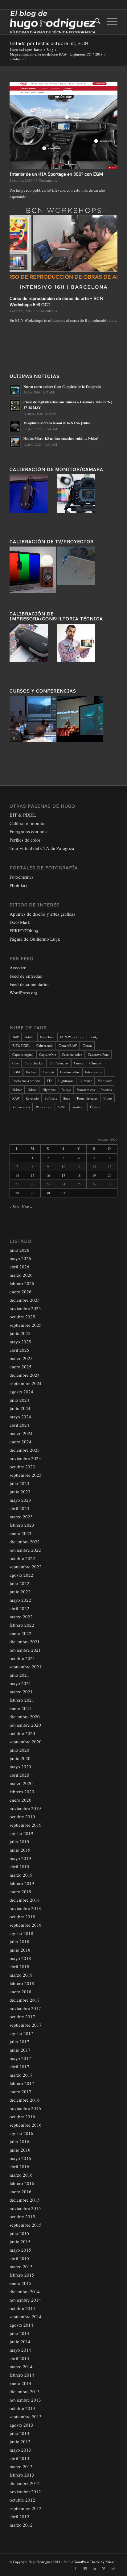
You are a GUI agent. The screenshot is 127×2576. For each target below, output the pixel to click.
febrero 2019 (22, 1883)
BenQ (93, 1037)
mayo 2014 (20, 2350)
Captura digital (23, 1054)
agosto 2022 (21, 1575)
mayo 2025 (20, 1342)
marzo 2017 (21, 2075)
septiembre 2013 (26, 2416)
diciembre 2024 (25, 1375)
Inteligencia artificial (27, 1081)
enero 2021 (20, 1708)
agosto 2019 (21, 1833)
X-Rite (62, 1107)
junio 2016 (20, 2150)
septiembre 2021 (26, 1667)
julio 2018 (19, 1941)
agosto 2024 (21, 1392)
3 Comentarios (46, 180)
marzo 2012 (21, 2525)
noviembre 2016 (25, 2108)
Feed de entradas (26, 976)
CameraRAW (68, 1045)
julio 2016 (19, 2141)
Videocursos (21, 1107)
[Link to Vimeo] (104, 2568)
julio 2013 (19, 2433)
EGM (16, 1072)
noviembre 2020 (25, 1725)
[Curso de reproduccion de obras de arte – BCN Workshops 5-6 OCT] (63, 250)
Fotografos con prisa (29, 831)
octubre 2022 (22, 1558)
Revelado (32, 1098)
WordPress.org (24, 993)
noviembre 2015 (25, 2208)
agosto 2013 (21, 2425)
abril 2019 (19, 1866)
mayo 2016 (20, 2158)
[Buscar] (94, 22)
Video (108, 1098)
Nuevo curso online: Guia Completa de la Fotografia (62, 387)
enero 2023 (20, 1533)
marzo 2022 (21, 1617)
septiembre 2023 (26, 1475)
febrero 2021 (22, 1700)
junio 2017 (20, 2050)
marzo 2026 (21, 1275)
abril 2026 (19, 1267)
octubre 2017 (22, 2016)
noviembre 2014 (25, 2300)
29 (33, 1193)
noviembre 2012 (25, 2491)
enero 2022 (20, 1633)
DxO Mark (20, 922)
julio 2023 (19, 1483)
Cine (16, 1063)
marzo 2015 (21, 2266)
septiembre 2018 (26, 1925)
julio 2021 (19, 1675)
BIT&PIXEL (21, 1045)
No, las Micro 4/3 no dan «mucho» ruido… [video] (61, 439)
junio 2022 (20, 1592)
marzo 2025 (21, 1358)
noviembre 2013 (25, 2400)
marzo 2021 (21, 1692)
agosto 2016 (21, 2133)
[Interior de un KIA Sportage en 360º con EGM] (63, 125)
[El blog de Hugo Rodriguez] (53, 22)
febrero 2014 (22, 2375)
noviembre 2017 (25, 2008)
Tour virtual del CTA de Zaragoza (42, 848)
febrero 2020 (22, 1792)
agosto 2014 (21, 2325)
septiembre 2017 (26, 2025)
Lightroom (66, 1081)
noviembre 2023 (25, 1458)
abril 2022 (19, 1608)
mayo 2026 (20, 1258)
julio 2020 (19, 1750)
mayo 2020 (20, 1767)
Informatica (93, 1072)
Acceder (18, 968)
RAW (16, 1098)
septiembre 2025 (26, 1325)
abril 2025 (19, 1350)
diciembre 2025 (25, 1300)
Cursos (79, 1063)
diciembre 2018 (25, 1900)
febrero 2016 (22, 2183)
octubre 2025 (22, 1317)
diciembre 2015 (25, 2200)
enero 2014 (20, 2383)
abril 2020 (19, 1775)
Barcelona (47, 1037)
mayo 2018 (20, 1958)
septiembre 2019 (26, 1825)
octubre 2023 (22, 1467)
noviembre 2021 (25, 1650)
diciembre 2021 (25, 1642)
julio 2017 (19, 2041)
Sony (67, 1098)
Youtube (78, 1107)
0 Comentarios (46, 311)
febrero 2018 (22, 1983)
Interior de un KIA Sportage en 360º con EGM (56, 174)
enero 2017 (20, 2091)
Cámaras (95, 1063)
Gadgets (49, 1072)
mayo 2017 (20, 2058)
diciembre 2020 (25, 1717)
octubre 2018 (22, 1916)
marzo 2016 (21, 2175)
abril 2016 (19, 2166)
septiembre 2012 (26, 2508)
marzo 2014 (21, 2366)
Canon (87, 1045)
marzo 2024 (21, 1433)
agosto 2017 (21, 2033)
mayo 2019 (20, 1858)
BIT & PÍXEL (23, 815)
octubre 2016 (22, 2116)
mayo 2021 (20, 1683)
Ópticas (95, 1107)
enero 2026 (20, 1292)
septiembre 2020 (26, 1742)
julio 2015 (19, 2233)
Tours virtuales (87, 1098)
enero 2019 (20, 1891)
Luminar (86, 1081)
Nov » (27, 1207)
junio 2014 (20, 2341)
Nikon (32, 1090)
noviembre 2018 (25, 1908)
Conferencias (59, 1063)
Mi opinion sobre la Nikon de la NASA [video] (57, 423)
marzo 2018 (21, 1975)
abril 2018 (19, 1966)
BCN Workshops (72, 1037)
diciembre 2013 (25, 2391)
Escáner (31, 1072)
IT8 (50, 1081)
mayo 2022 (20, 1600)
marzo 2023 (21, 1517)
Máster (17, 1090)
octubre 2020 (22, 1733)
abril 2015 (19, 2258)
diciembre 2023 (25, 1450)
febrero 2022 (22, 1625)
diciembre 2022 (25, 1542)
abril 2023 (19, 1508)
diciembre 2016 (25, 2100)
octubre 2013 (22, 2408)
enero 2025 (20, 1367)
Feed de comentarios (29, 984)
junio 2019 (20, 1850)
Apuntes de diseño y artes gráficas (42, 914)
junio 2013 (20, 2441)
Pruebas (106, 1090)
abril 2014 (19, 2358)
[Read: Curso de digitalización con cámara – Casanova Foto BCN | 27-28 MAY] (15, 406)
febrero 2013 (22, 2475)
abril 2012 (19, 2516)
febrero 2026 (22, 1283)
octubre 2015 (22, 2216)
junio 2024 (20, 1408)
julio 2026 (19, 1250)
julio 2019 (19, 1841)
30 (48, 1193)
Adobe (29, 1037)
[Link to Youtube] (85, 2568)
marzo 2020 (21, 1783)
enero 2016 (20, 2191)
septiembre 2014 (26, 2316)
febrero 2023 (22, 1525)
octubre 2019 (22, 1817)
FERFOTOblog (24, 930)
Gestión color (70, 1072)
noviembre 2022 (25, 1550)
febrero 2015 (22, 2275)
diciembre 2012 (25, 2483)
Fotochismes (22, 877)
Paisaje (66, 1090)
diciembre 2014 (25, 2291)
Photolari (18, 885)
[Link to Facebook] (76, 2568)
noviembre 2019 (25, 1808)
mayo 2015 (20, 2250)
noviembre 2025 (25, 1308)
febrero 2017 (22, 2083)
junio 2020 (20, 1758)
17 (63, 1175)
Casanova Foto (98, 1054)
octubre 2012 (22, 2500)
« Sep (14, 1207)
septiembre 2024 (26, 1383)
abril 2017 (19, 2066)
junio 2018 (20, 1950)
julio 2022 (19, 1583)
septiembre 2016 (26, 2125)
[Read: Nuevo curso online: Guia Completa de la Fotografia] (15, 390)
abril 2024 (19, 1425)
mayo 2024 (20, 1417)
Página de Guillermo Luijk (35, 939)
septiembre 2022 (26, 1567)
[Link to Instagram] (113, 2568)
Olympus (49, 1090)
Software (51, 1098)
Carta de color (72, 1054)
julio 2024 (19, 1400)
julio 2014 (19, 2333)
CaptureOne (48, 1054)
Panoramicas (86, 1090)
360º (16, 1037)
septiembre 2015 (26, 2225)
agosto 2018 (21, 1933)
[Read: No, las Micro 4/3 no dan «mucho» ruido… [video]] (15, 442)
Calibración (45, 1045)
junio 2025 (20, 1333)
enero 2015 (20, 2283)
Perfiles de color (25, 840)
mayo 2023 (20, 1500)
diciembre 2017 (25, 2000)
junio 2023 (20, 1492)
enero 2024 (20, 1442)
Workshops (44, 1107)
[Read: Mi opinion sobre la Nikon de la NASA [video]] (15, 427)
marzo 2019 (21, 1875)
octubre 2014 (22, 2308)
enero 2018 (20, 1991)
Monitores (105, 1081)
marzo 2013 (21, 2466)
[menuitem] (94, 22)
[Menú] (109, 22)
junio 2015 (20, 2241)
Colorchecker (34, 1063)
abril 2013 (19, 2458)
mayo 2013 (20, 2450)
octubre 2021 (22, 1658)
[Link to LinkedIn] (94, 2568)
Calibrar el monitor (28, 823)
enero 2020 (20, 1800)
